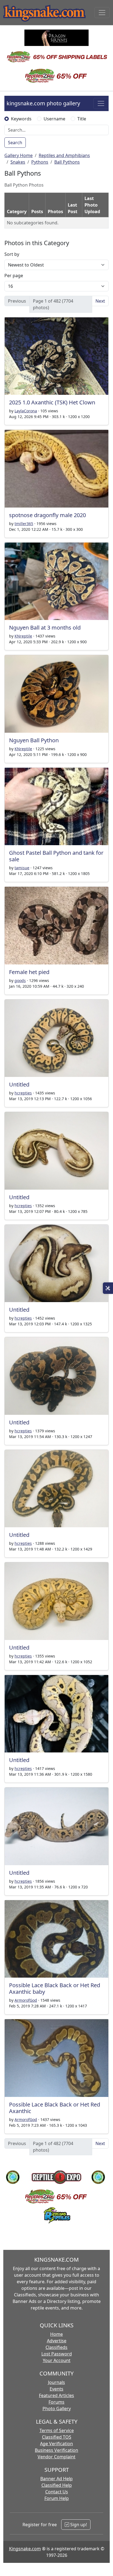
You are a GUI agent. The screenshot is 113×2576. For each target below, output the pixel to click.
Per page (14, 276)
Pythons (40, 162)
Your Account (57, 2360)
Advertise (57, 2341)
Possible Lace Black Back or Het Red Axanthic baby (55, 1988)
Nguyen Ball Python (34, 740)
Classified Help (57, 2485)
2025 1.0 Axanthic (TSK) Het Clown (52, 402)
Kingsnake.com (25, 2549)
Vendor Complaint (56, 2457)
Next (100, 301)
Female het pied (29, 972)
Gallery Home (19, 155)
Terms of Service (57, 2430)
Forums (56, 2402)
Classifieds (56, 2347)
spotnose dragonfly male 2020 (47, 515)
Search (15, 143)
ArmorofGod (26, 2000)
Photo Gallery (57, 2409)
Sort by (12, 254)
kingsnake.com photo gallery (43, 103)
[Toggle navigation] (102, 13)
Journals (56, 2382)
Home (56, 2334)
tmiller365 (24, 524)
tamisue (22, 868)
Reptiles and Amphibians (64, 155)
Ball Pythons (67, 162)
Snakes (18, 162)
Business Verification (56, 2450)
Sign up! (78, 2525)
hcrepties (23, 1093)
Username (54, 119)
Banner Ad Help (56, 2479)
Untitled (19, 1084)
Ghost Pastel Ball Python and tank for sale (56, 856)
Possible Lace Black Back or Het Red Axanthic (55, 2108)
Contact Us (57, 2492)
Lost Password (57, 2354)
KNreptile (23, 636)
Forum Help (57, 2498)
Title (82, 119)
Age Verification (56, 2444)
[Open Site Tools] (108, 1288)
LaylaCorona (26, 411)
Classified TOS (57, 2437)
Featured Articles (56, 2395)
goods (20, 980)
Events (56, 2389)
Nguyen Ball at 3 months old (45, 628)
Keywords (21, 119)
